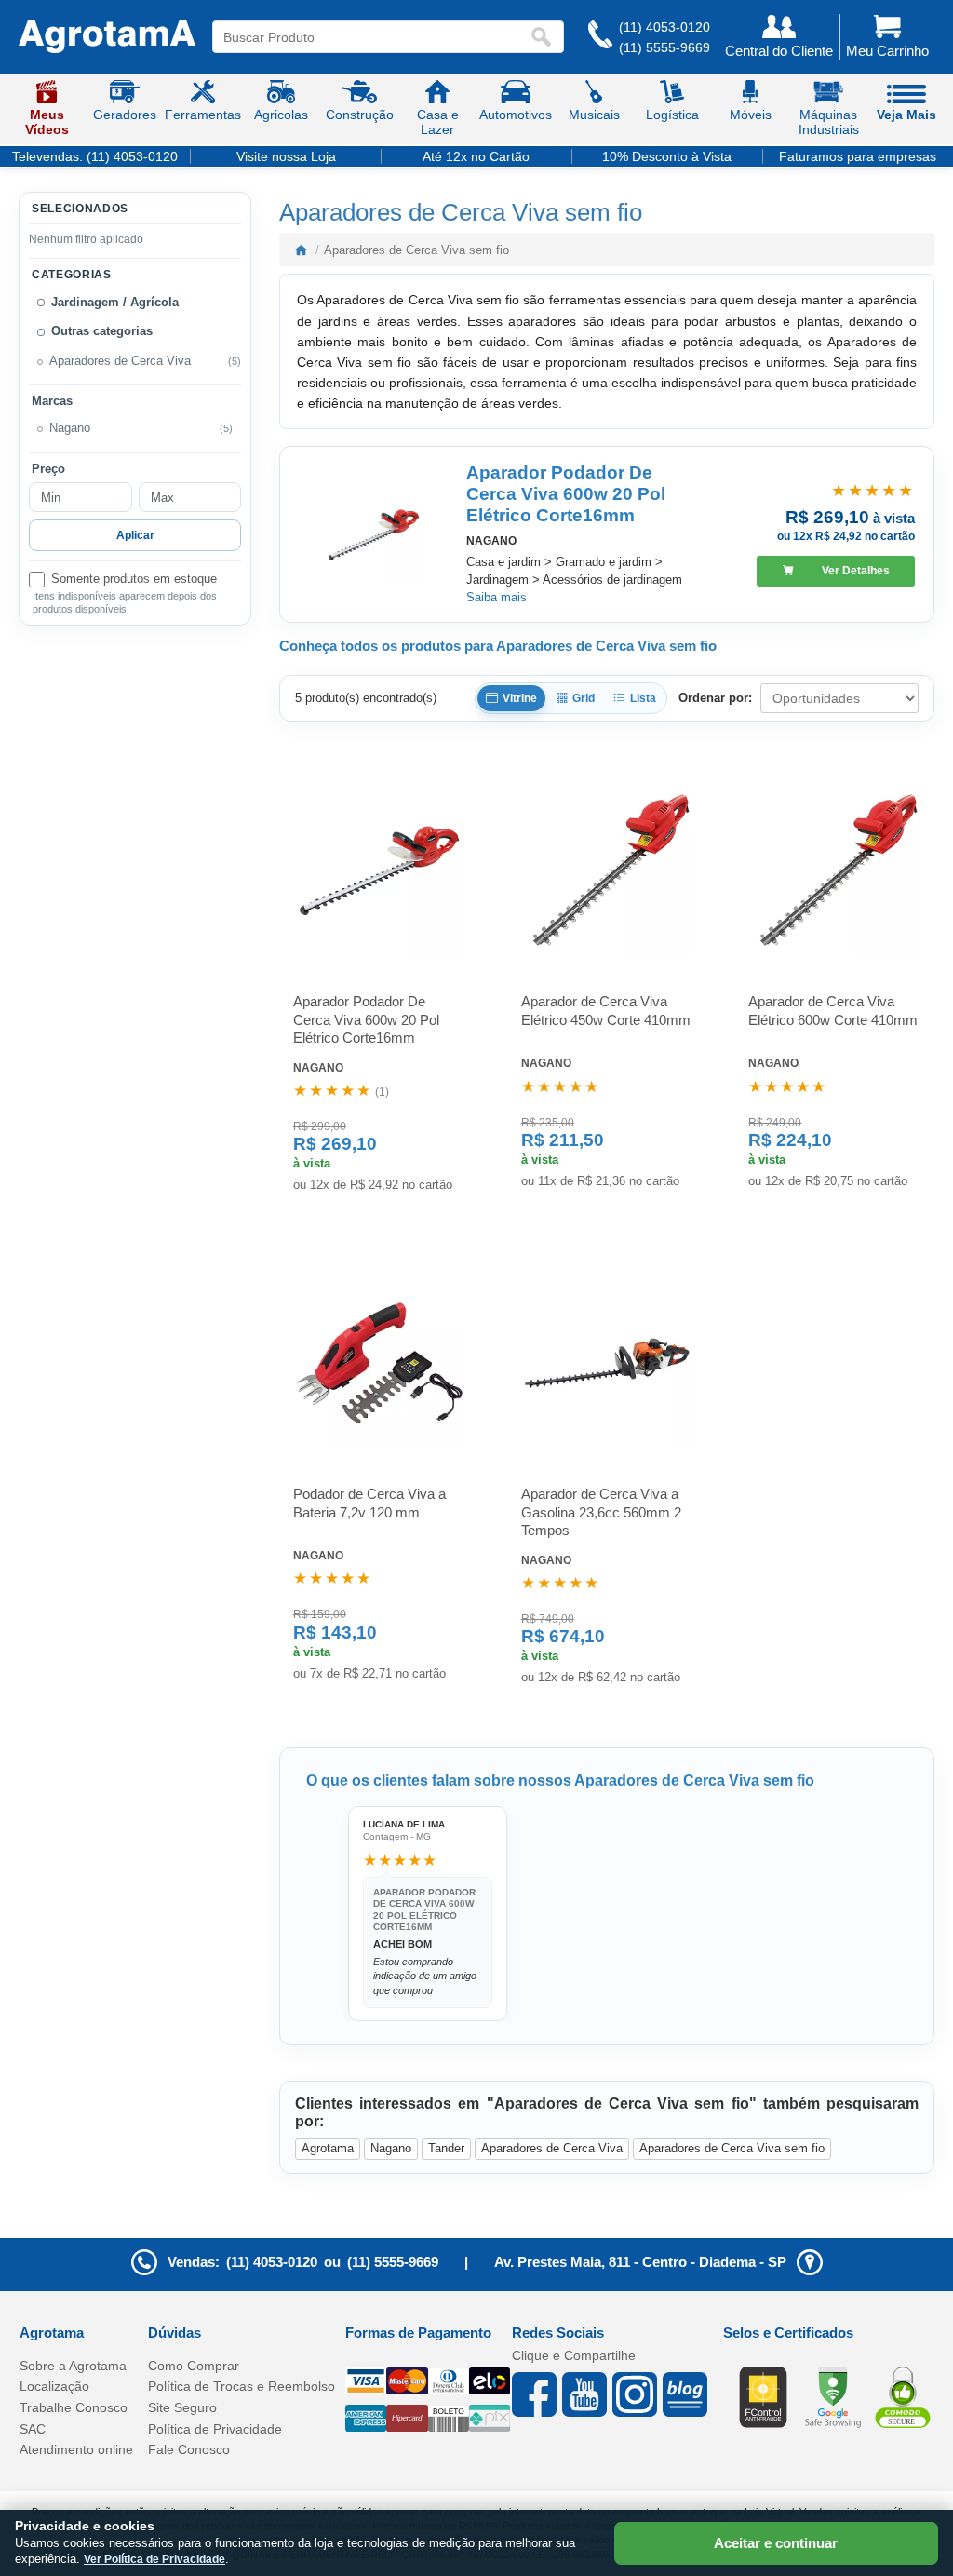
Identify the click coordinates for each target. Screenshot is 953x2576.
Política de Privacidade (215, 2429)
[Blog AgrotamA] (688, 2394)
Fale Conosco (189, 2449)
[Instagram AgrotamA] (638, 2394)
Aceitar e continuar (776, 2543)
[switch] (135, 580)
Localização (54, 2386)
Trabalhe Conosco (74, 2407)
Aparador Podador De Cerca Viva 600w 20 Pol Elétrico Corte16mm (566, 494)
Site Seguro (182, 2407)
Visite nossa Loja (286, 156)
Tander (446, 2148)
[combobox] (371, 37)
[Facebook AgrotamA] (537, 2394)
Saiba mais (497, 597)
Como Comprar (194, 2366)
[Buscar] (545, 37)
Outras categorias (102, 331)
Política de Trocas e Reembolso (242, 2386)
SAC (33, 2429)
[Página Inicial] (107, 37)
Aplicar (135, 535)
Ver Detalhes (856, 571)
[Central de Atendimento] (600, 37)
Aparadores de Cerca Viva (120, 361)
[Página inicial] (301, 250)
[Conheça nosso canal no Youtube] (587, 2394)
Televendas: (95, 156)
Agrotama (328, 2148)
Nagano (391, 2148)
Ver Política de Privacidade (154, 2559)
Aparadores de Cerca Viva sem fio (732, 2148)
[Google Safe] (833, 2395)
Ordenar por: (715, 698)
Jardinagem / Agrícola (115, 303)
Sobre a (73, 2366)
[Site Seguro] (903, 2395)
